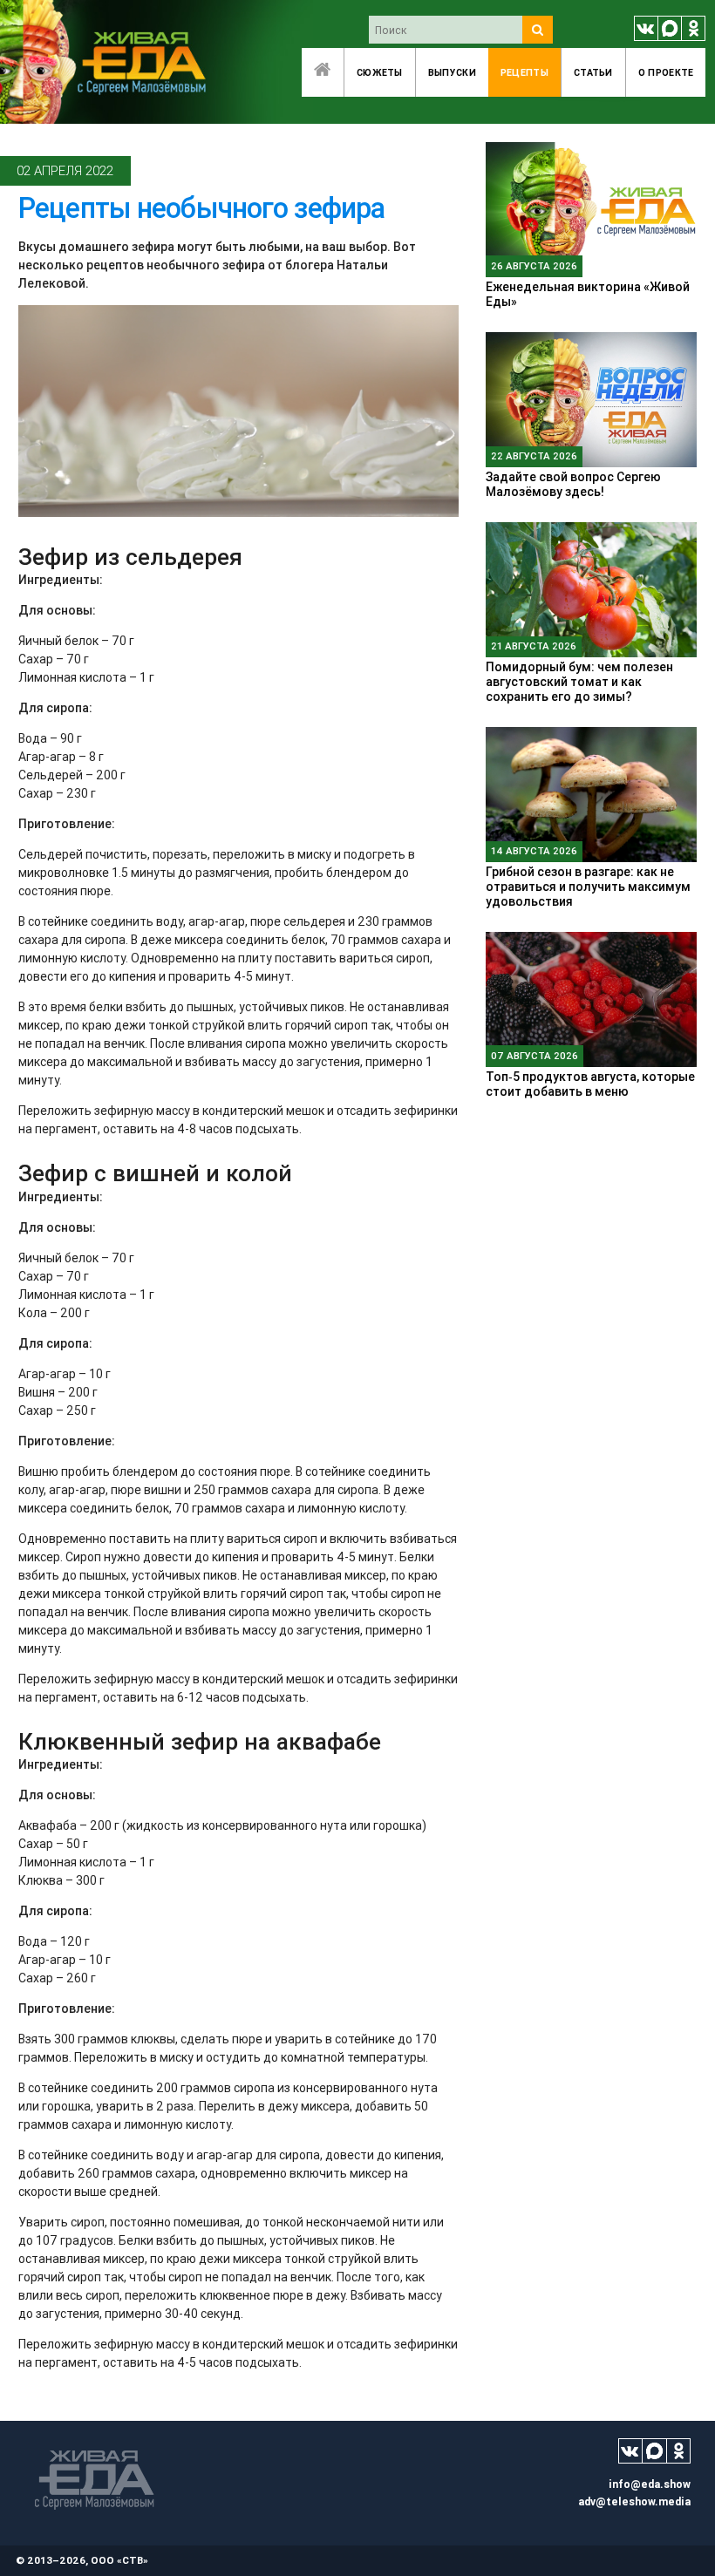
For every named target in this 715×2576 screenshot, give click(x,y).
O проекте (666, 72)
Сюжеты (380, 72)
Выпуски (452, 72)
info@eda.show (650, 2484)
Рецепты (524, 72)
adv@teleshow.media (634, 2501)
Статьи (593, 72)
